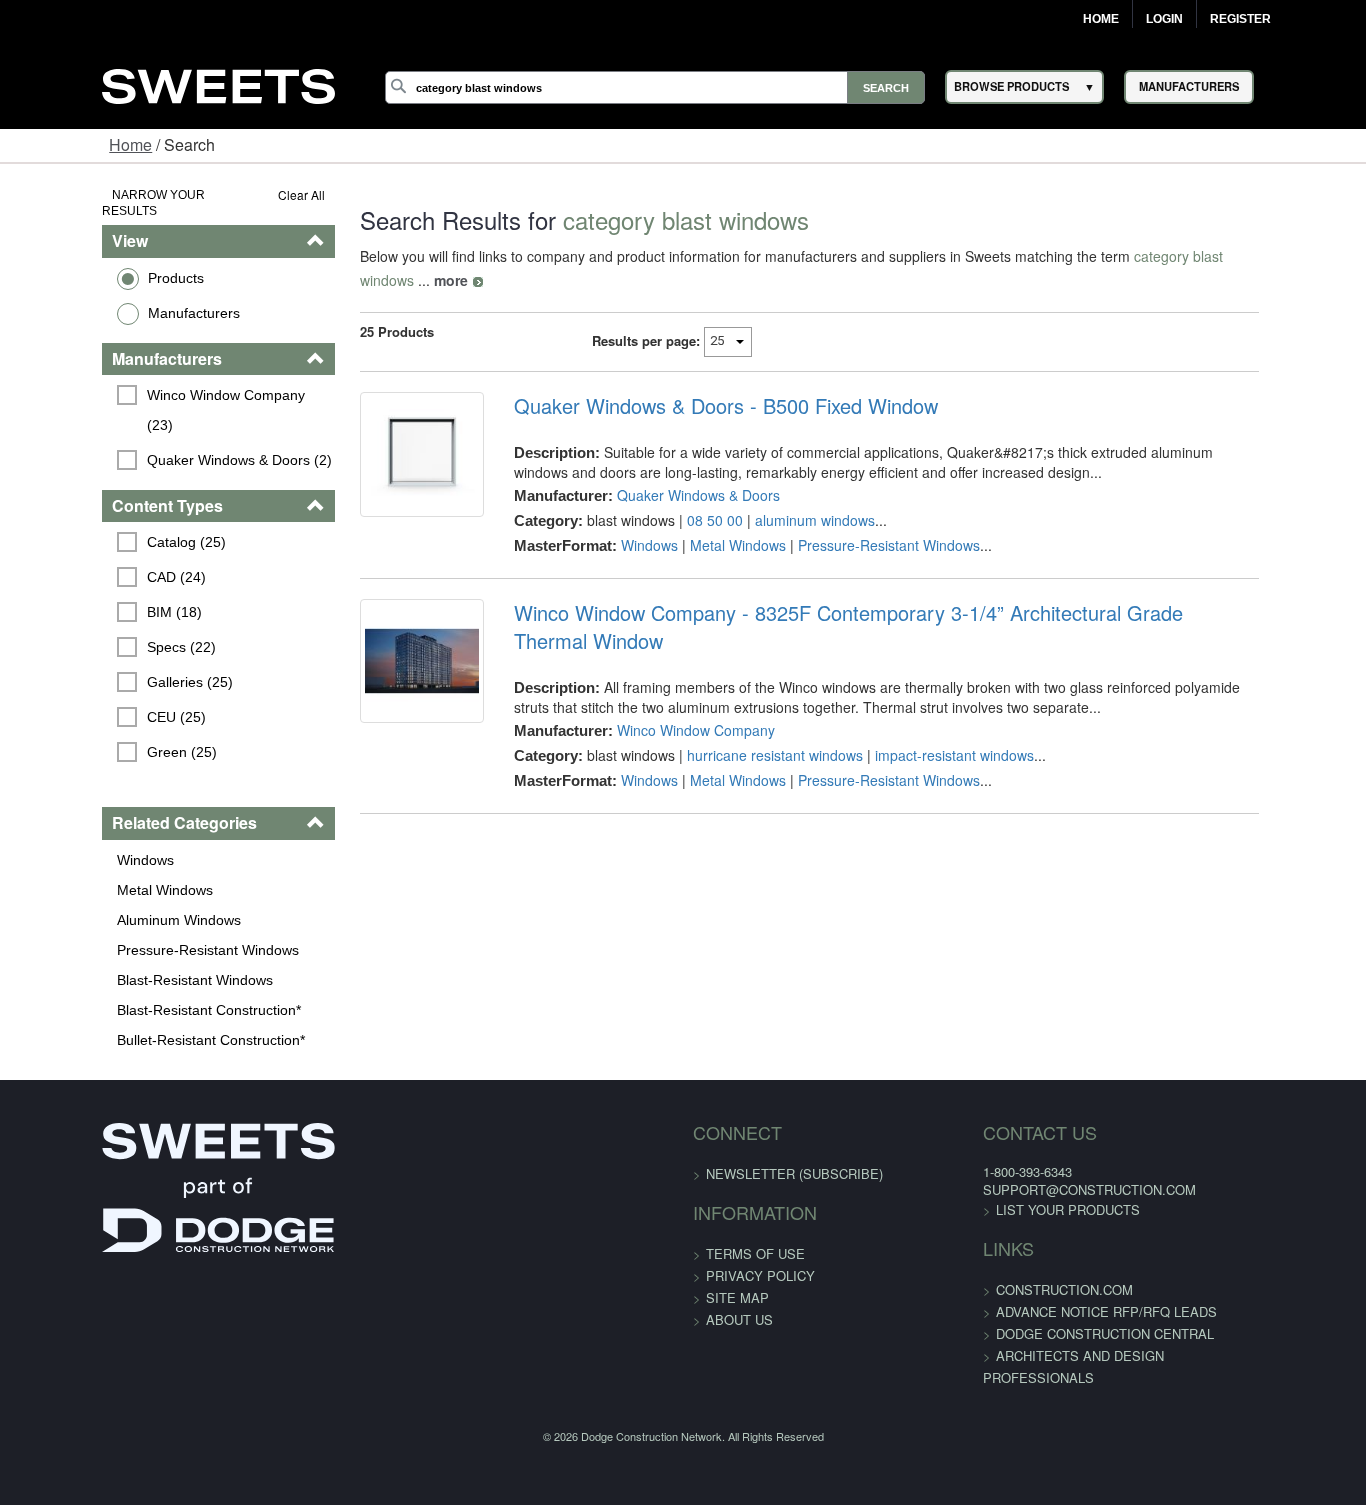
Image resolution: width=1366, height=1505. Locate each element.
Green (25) (94, 706)
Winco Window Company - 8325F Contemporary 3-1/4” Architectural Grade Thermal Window (897, 589)
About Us (739, 1272)
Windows (57, 813)
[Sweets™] (218, 83)
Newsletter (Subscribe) (794, 1126)
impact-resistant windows (925, 703)
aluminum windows (786, 496)
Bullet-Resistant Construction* (123, 993)
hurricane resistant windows (746, 703)
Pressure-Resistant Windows (120, 903)
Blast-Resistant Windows (107, 933)
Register (1240, 19)
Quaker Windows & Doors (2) (151, 413)
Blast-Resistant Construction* (121, 963)
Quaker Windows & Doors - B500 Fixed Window (697, 382)
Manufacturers (106, 296)
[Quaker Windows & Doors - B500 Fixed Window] (380, 442)
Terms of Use (755, 1206)
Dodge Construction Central (1071, 1286)
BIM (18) (86, 566)
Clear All (247, 194)
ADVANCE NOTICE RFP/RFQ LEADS (1072, 1264)
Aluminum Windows (91, 873)
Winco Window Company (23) (153, 378)
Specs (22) (93, 601)
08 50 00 (686, 496)
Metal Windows (77, 843)
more (1264, 256)
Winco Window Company (667, 678)
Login (1164, 19)
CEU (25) (88, 671)
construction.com (1030, 1242)
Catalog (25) (98, 496)
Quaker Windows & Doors (669, 471)
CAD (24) (88, 531)
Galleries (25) (102, 636)
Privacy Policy (760, 1228)
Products (88, 261)
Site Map (737, 1250)
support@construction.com (1055, 1142)
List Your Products (1034, 1162)
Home (1101, 19)
